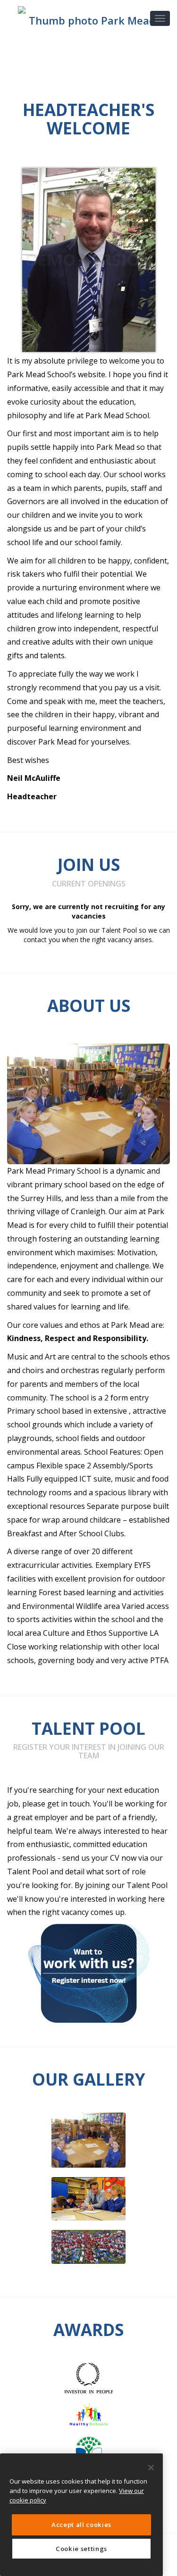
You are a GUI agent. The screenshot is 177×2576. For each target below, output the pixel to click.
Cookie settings (81, 2549)
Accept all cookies (81, 2525)
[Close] (151, 2468)
